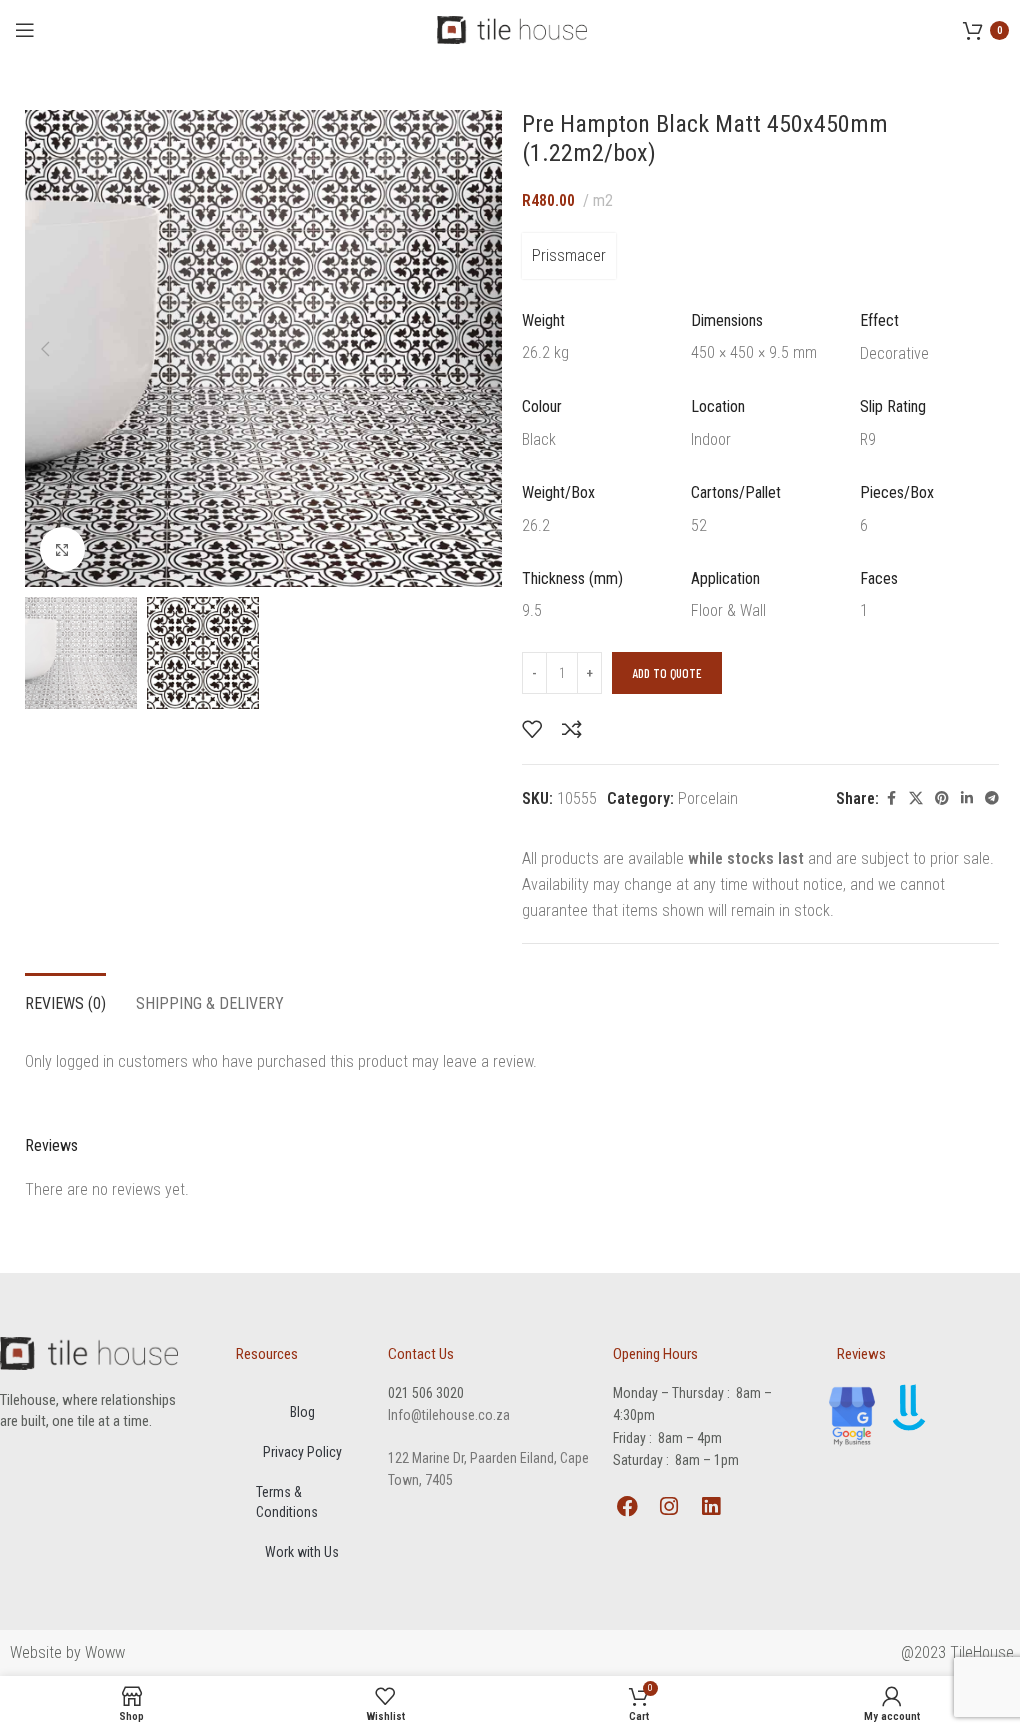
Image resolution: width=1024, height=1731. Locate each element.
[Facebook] (627, 1506)
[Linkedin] (710, 1506)
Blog (302, 1412)
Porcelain (708, 798)
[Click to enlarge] (62, 549)
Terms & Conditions (287, 1502)
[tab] (65, 1001)
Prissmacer (569, 255)
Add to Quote (667, 673)
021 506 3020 (426, 1393)
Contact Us (421, 1354)
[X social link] (916, 798)
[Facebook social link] (891, 798)
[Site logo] (512, 28)
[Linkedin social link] (967, 798)
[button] (45, 349)
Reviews (861, 1354)
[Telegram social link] (992, 798)
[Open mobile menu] (25, 30)
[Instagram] (669, 1506)
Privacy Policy (302, 1452)
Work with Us (302, 1552)
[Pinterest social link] (942, 798)
